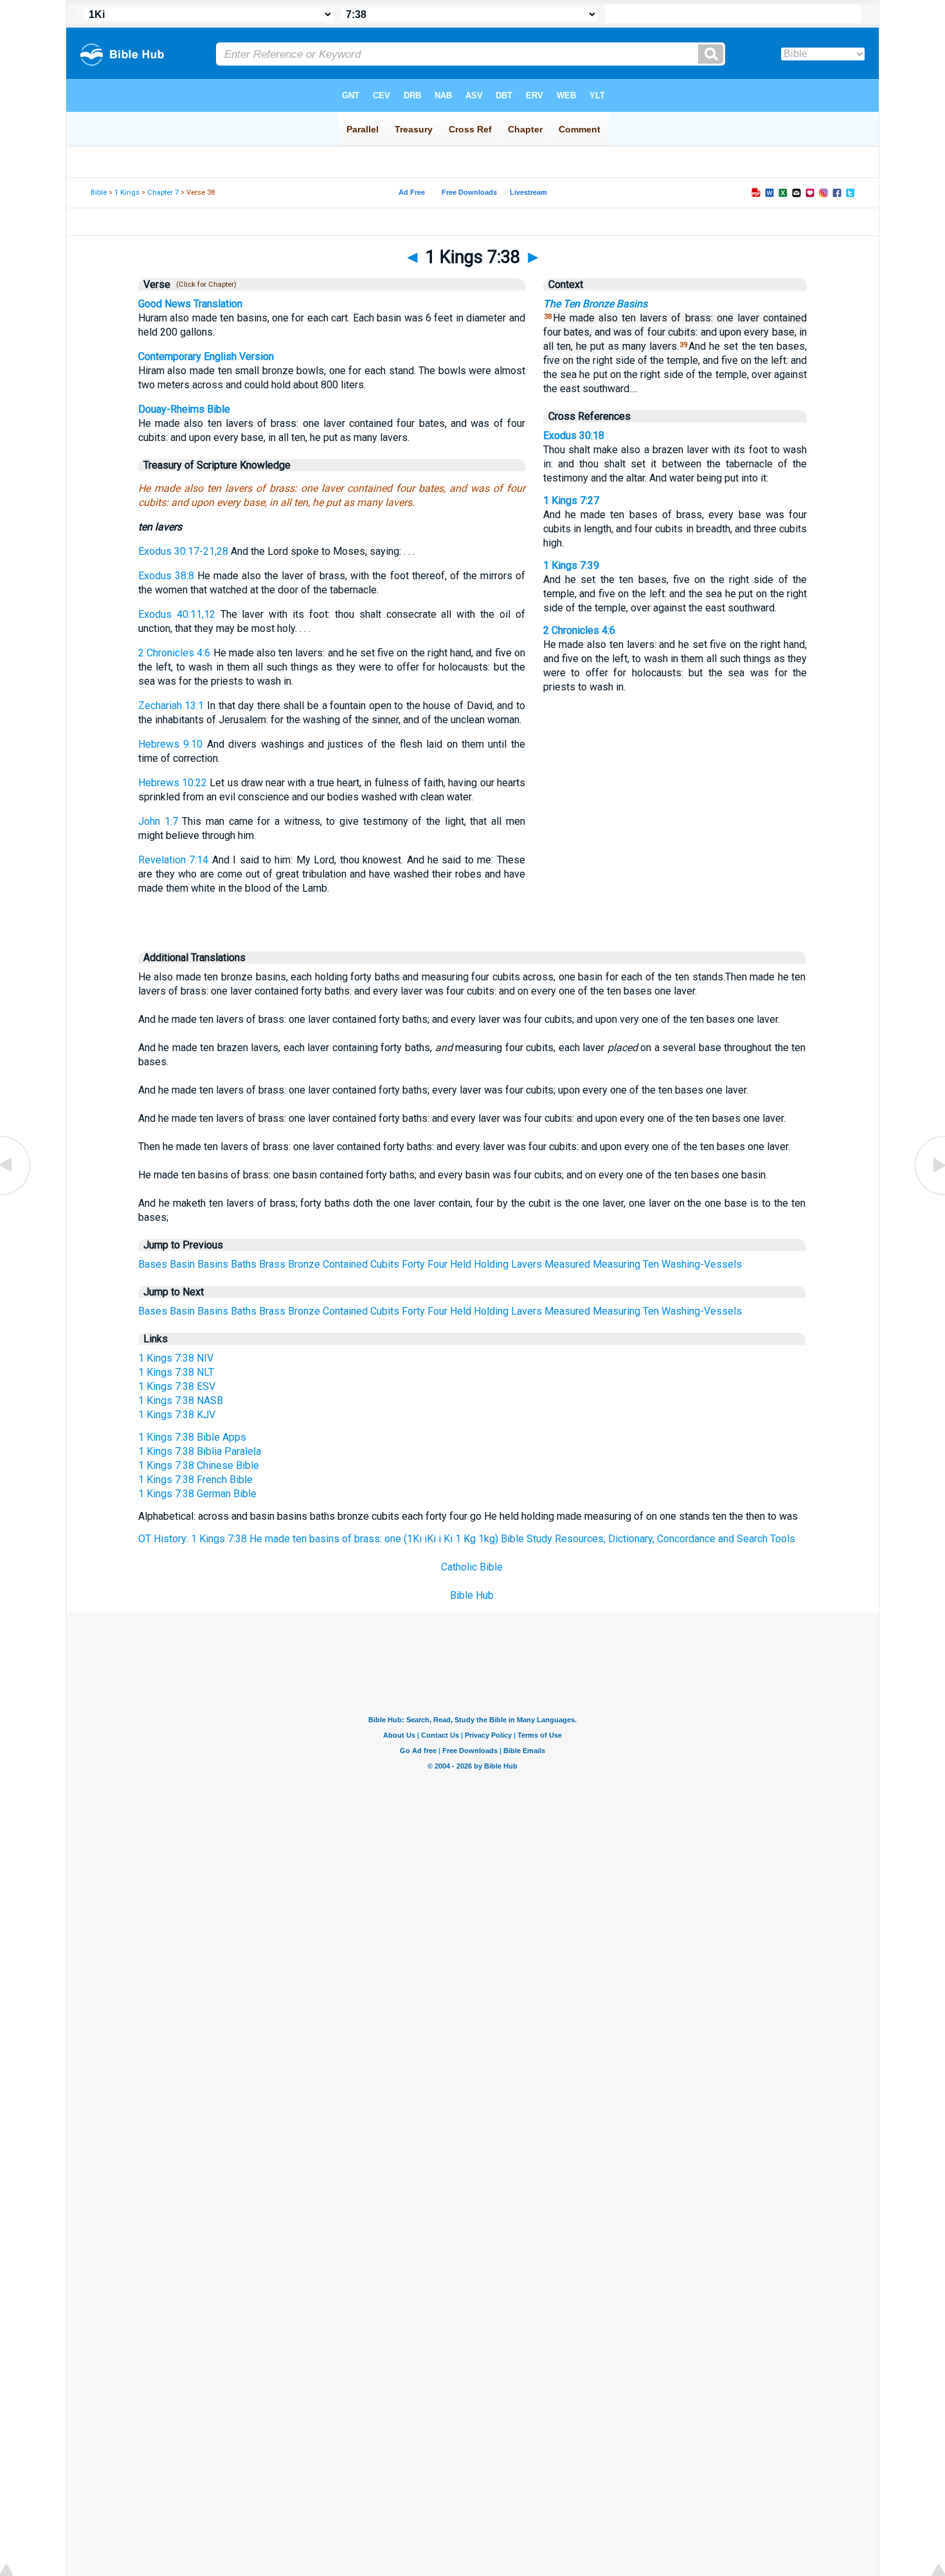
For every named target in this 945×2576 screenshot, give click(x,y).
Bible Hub (472, 1595)
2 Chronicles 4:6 (174, 653)
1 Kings (127, 193)
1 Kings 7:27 (571, 500)
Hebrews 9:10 (170, 744)
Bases (153, 1264)
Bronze (304, 1264)
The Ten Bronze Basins (595, 304)
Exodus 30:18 (574, 436)
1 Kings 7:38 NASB (181, 1401)
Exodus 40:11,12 (177, 614)
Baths (244, 1264)
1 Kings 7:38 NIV (176, 1358)
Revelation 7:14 (173, 860)
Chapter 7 (163, 193)
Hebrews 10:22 (173, 783)
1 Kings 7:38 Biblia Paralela (200, 1451)
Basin (182, 1264)
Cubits (385, 1264)
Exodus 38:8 (166, 576)
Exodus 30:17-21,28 (183, 551)
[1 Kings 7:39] (929, 1194)
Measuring (616, 1264)
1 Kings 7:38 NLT (176, 1372)
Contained (345, 1264)
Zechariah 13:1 (171, 706)
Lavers (526, 1264)
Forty (413, 1264)
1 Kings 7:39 (571, 565)
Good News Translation (190, 304)
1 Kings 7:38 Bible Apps (192, 1437)
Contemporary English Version (206, 356)
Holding (491, 1264)
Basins (213, 1264)
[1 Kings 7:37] (16, 1194)
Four (437, 1264)
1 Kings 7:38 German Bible (197, 1494)
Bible (99, 193)
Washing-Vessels (702, 1264)
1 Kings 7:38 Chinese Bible (199, 1465)
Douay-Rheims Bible (184, 409)
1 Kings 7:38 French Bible (195, 1480)
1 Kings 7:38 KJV (177, 1415)
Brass (272, 1264)
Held (461, 1264)
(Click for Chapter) (204, 284)
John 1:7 (158, 821)
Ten (651, 1264)
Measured (567, 1264)
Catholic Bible (472, 1567)
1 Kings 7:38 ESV (177, 1386)
